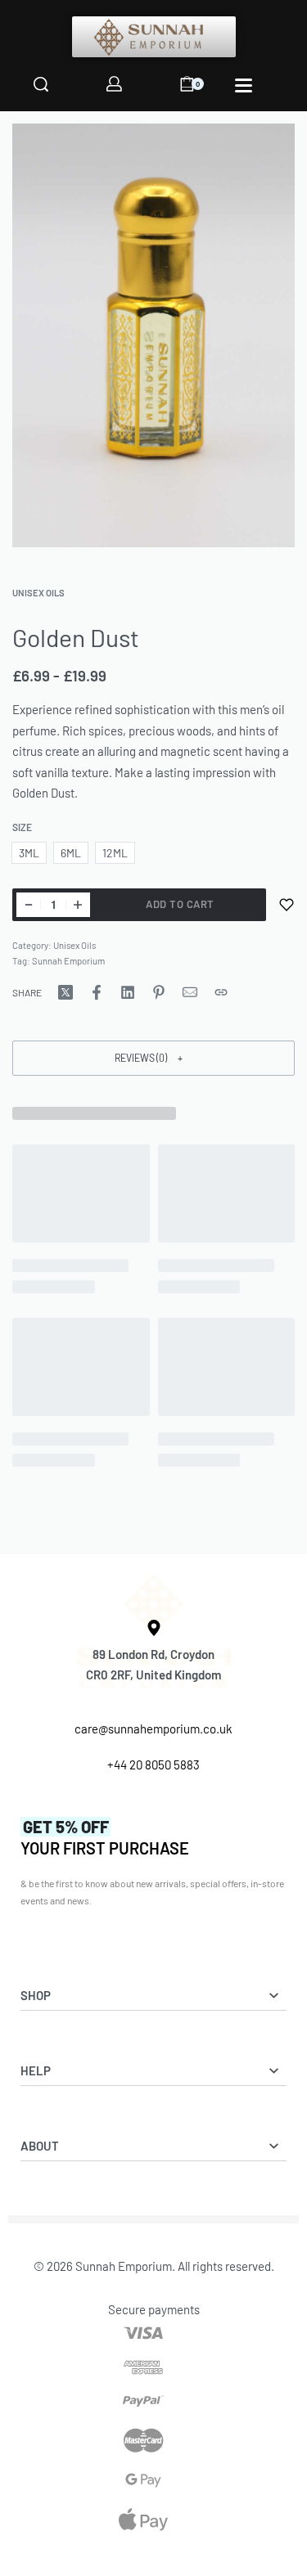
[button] (153, 1058)
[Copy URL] (221, 992)
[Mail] (190, 992)
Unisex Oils (38, 593)
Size (22, 827)
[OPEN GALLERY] (153, 335)
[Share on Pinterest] (159, 992)
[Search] (41, 84)
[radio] (29, 853)
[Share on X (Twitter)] (65, 992)
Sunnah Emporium (68, 961)
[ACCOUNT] (114, 84)
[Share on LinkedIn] (128, 992)
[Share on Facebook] (97, 992)
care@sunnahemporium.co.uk (153, 1729)
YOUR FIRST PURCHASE (105, 1837)
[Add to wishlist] (287, 905)
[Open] (244, 85)
